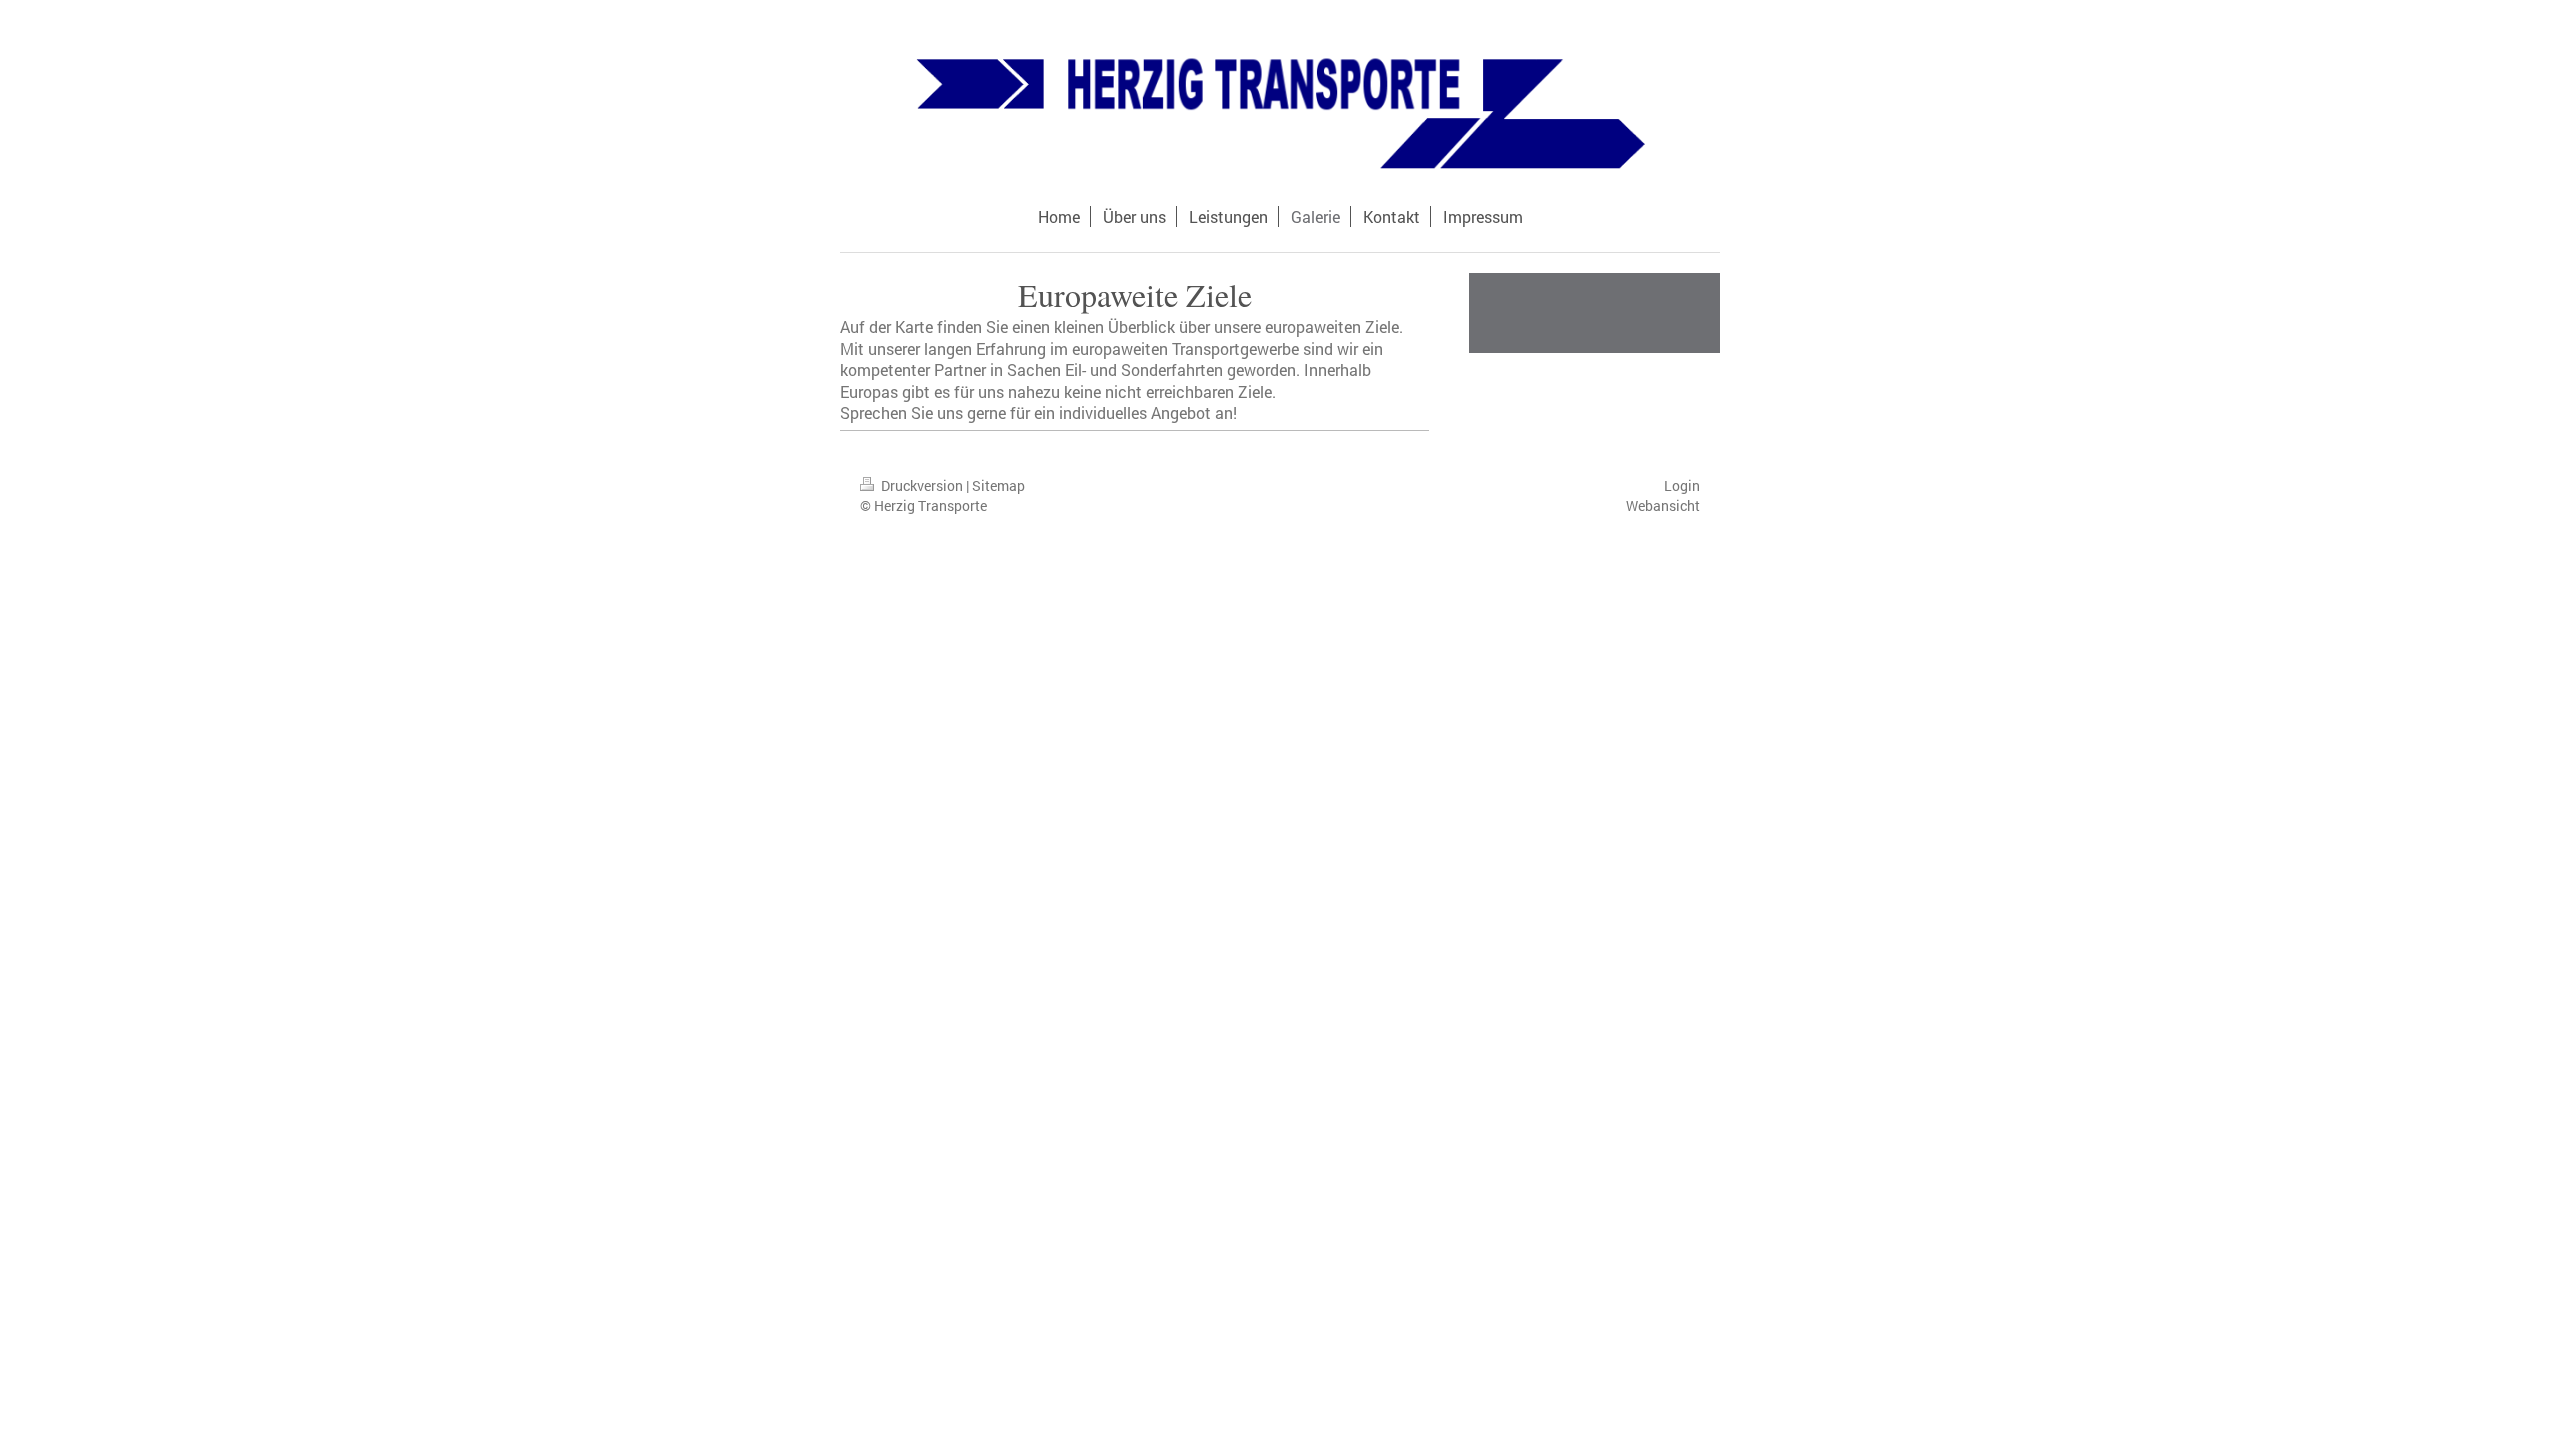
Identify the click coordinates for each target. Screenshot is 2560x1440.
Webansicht (1663, 505)
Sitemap (998, 485)
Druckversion (922, 485)
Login (1682, 485)
